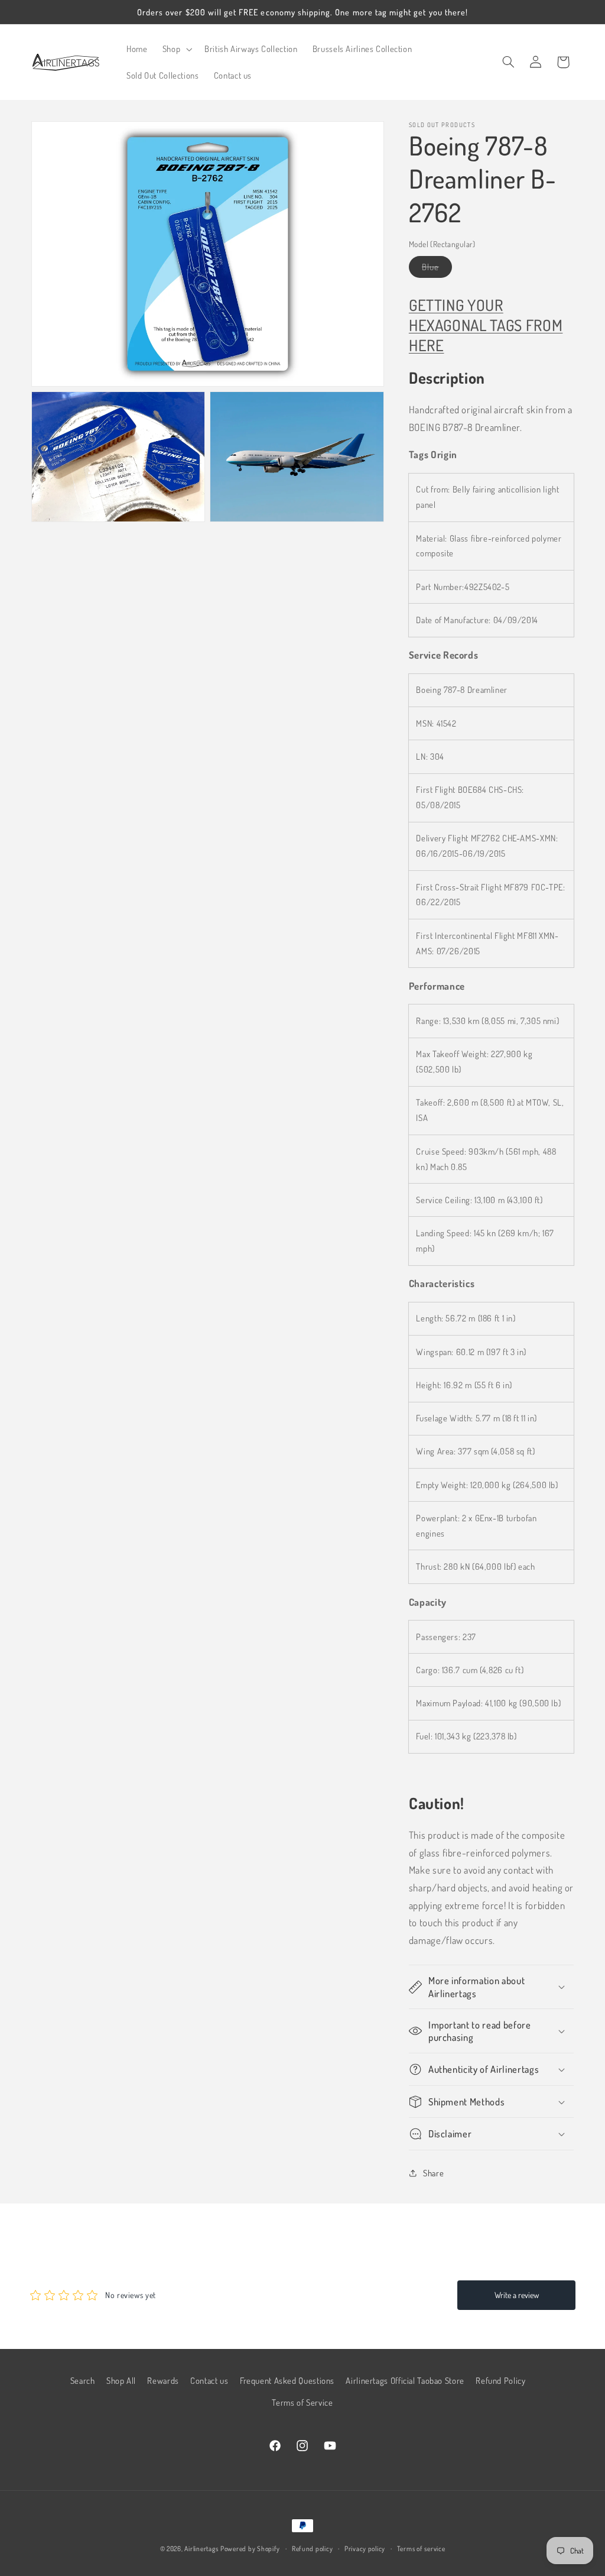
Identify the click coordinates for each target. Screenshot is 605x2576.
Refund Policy (500, 2380)
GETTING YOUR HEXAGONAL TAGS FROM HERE (486, 325)
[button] (176, 49)
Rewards (163, 2380)
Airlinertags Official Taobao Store (405, 2380)
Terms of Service (302, 2402)
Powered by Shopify (250, 2549)
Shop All (121, 2380)
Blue (437, 269)
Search (83, 2380)
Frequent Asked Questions (287, 2380)
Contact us (209, 2380)
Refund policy (313, 2549)
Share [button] (433, 2173)
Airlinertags (201, 2549)
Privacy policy (365, 2549)
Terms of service (421, 2549)
